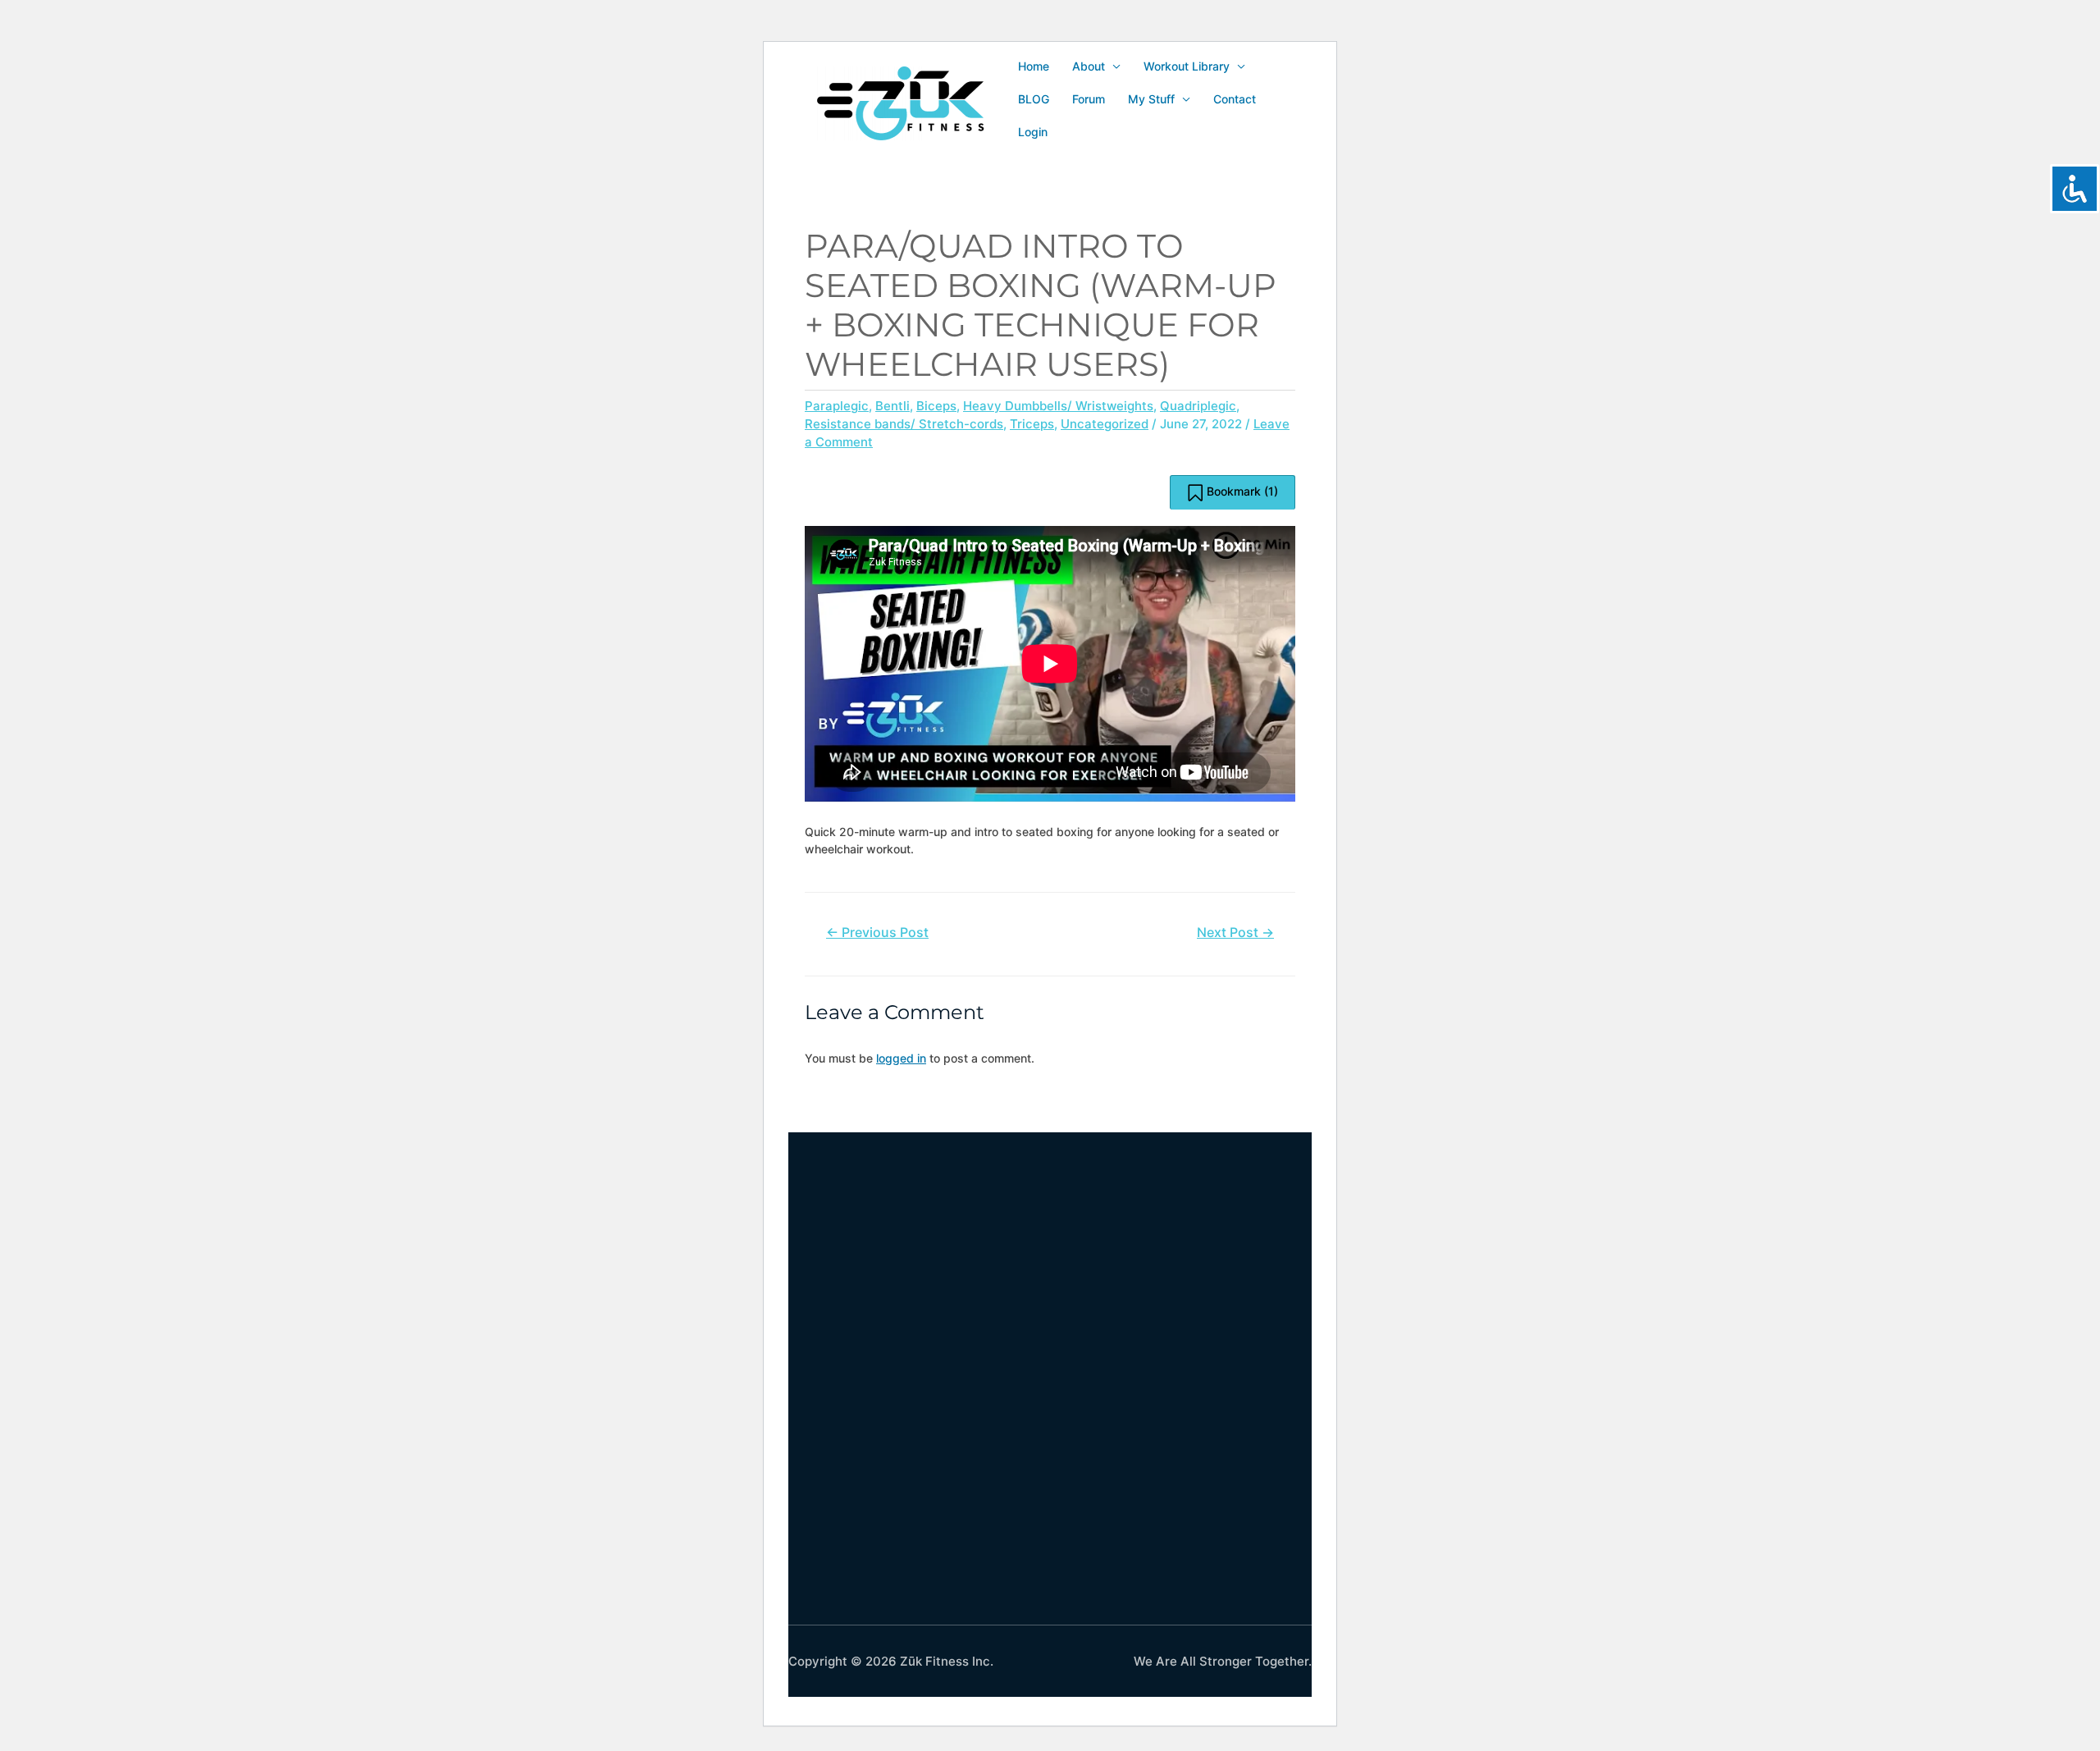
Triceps (1032, 424)
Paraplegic (837, 406)
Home (1034, 66)
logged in (901, 1058)
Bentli (892, 406)
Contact (1235, 99)
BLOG (1034, 99)
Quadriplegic (1198, 406)
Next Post (1235, 933)
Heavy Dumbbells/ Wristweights (1058, 406)
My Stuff (1151, 99)
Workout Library (1187, 66)
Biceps (936, 406)
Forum (1089, 99)
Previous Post (877, 933)
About (1089, 66)
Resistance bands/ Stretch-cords (904, 424)
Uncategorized (1105, 424)
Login (1033, 132)
